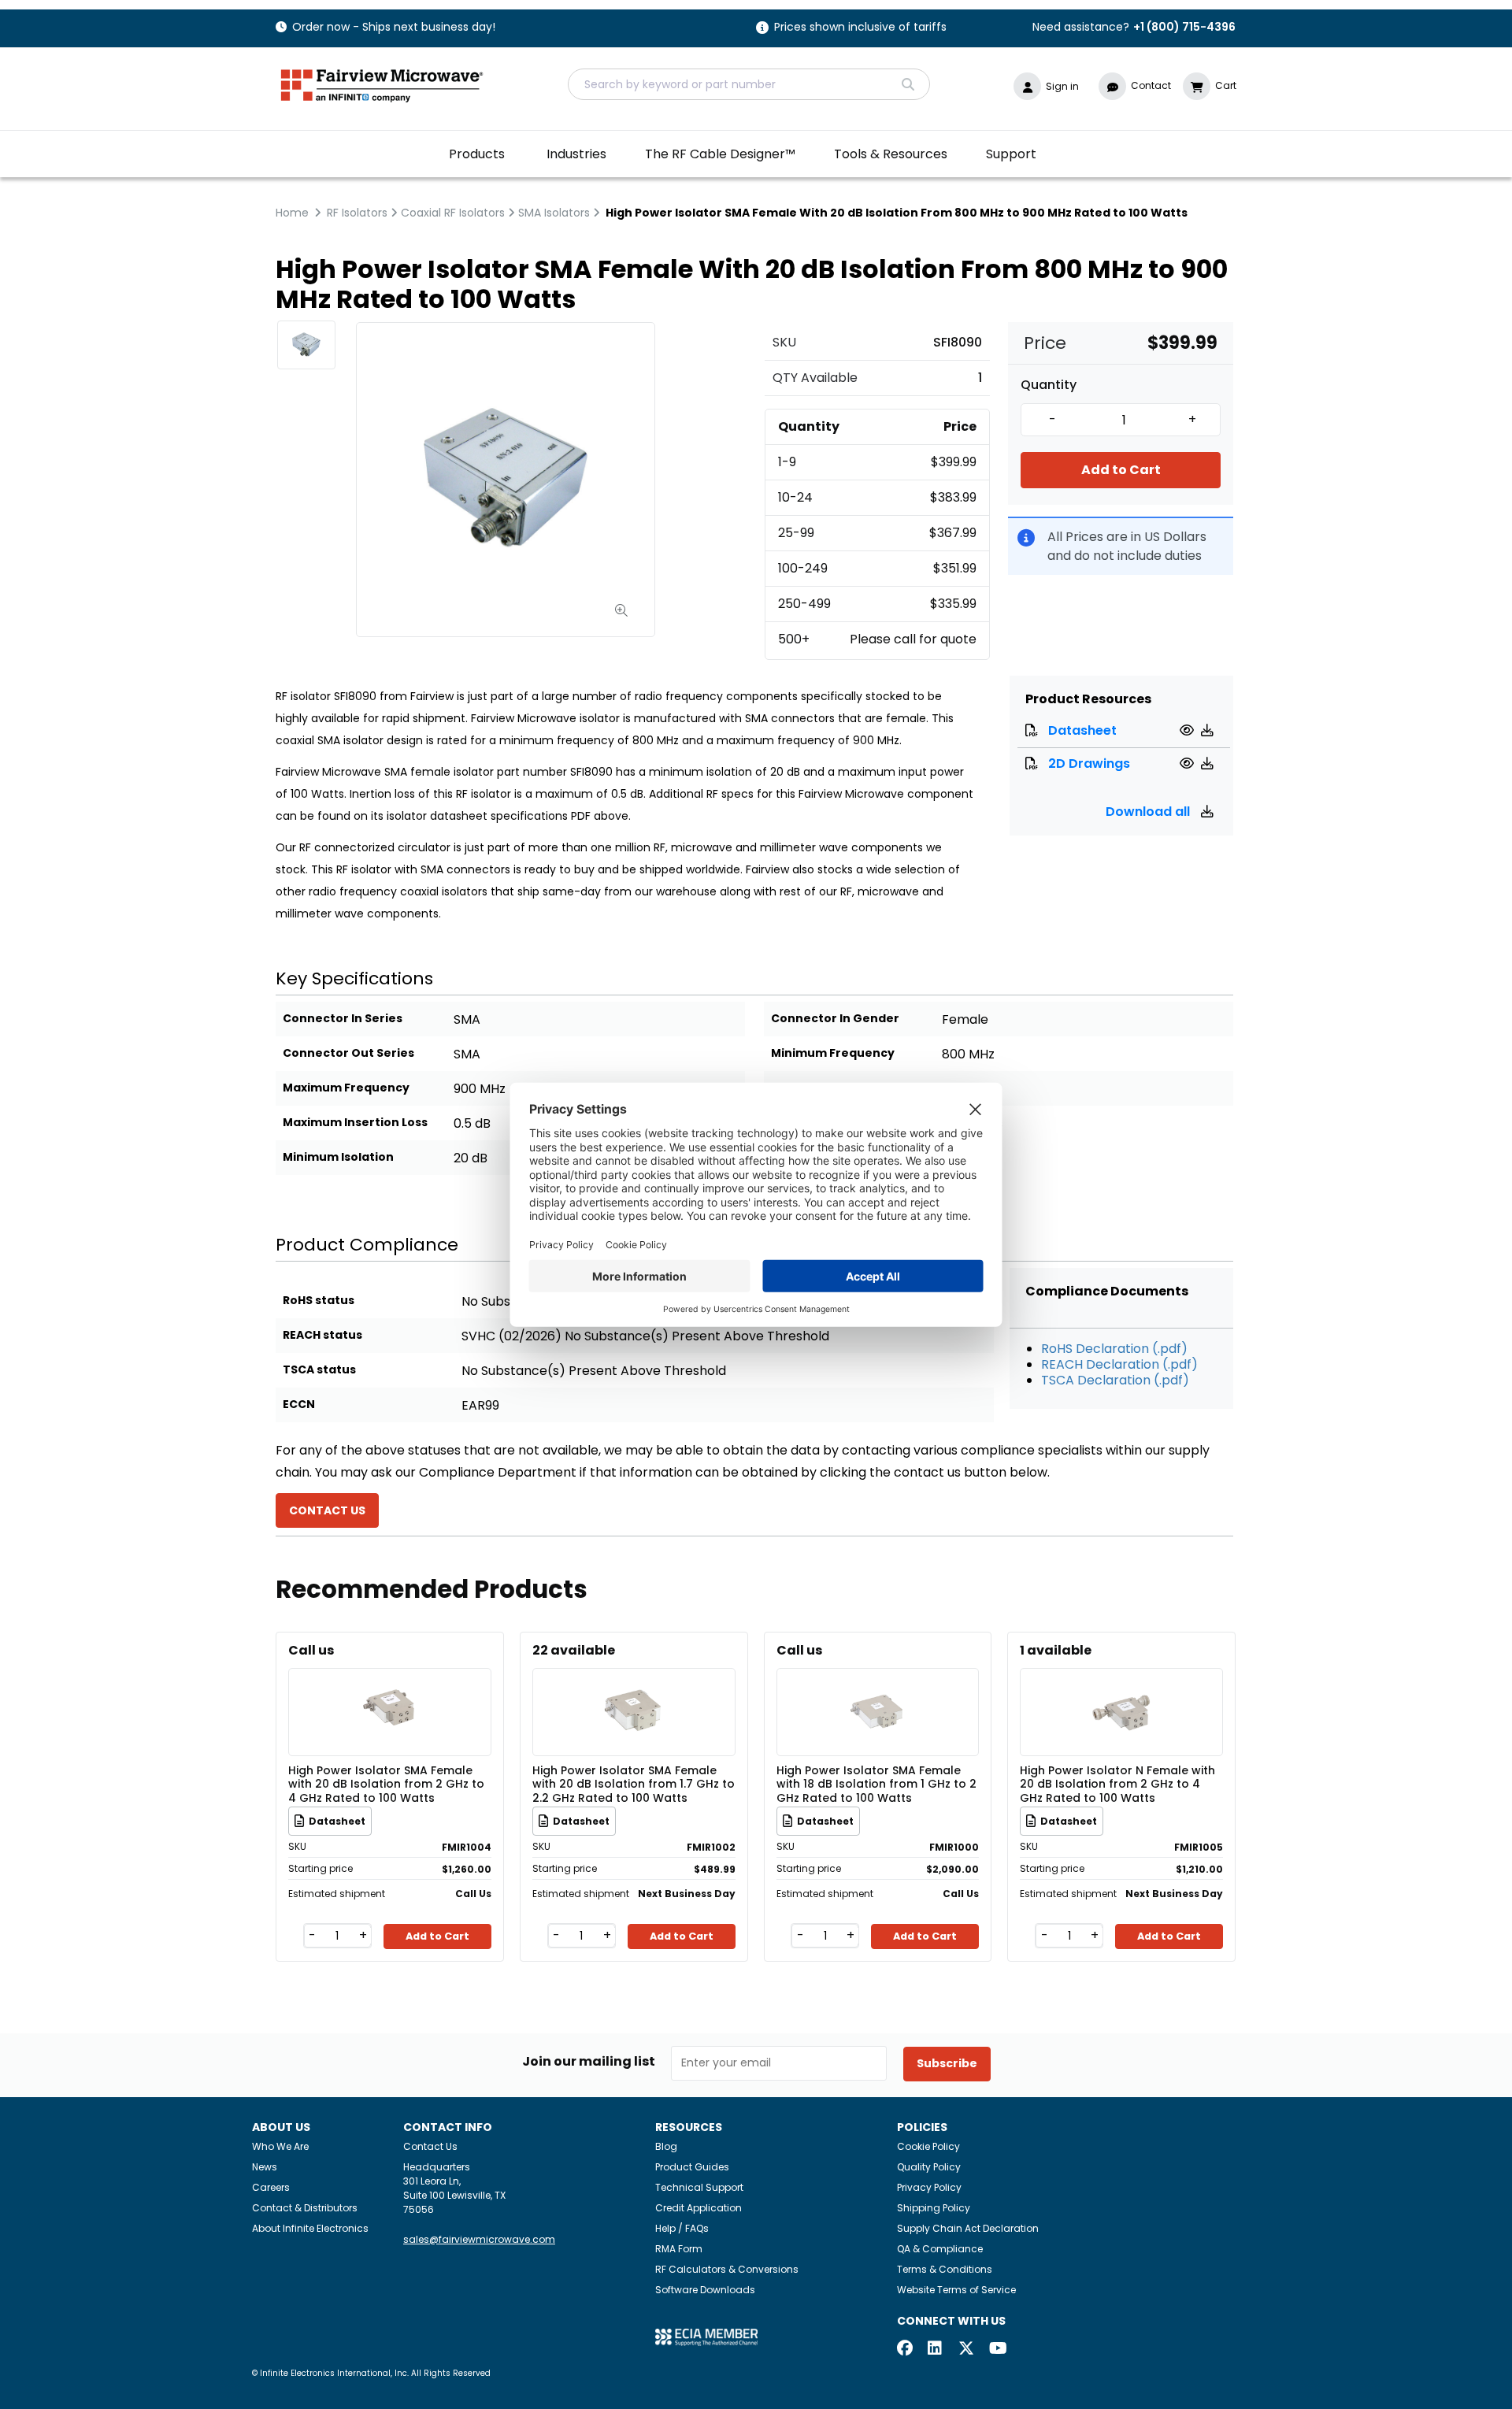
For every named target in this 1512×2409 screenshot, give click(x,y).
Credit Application (699, 2208)
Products (477, 154)
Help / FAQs (682, 2228)
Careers (271, 2187)
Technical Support (699, 2187)
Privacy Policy (929, 2187)
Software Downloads (705, 2290)
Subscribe (947, 2063)
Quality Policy (929, 2167)
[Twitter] (966, 2350)
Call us (311, 1650)
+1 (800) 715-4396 (1184, 27)
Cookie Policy (928, 2146)
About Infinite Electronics (310, 2228)
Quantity (1049, 385)
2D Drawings (1089, 763)
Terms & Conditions (945, 2269)
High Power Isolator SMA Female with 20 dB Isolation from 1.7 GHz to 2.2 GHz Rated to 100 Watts (634, 1784)
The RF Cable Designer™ (720, 154)
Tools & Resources (891, 154)
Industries (576, 154)
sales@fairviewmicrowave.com (479, 2239)
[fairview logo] (382, 84)
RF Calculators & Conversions (727, 2269)
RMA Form (679, 2249)
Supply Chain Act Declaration (968, 2228)
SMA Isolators (554, 213)
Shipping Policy (934, 2208)
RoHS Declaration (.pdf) (1114, 1349)
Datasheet (1082, 730)
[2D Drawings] (1189, 763)
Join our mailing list (589, 2062)
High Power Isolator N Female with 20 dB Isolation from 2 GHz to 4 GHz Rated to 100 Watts (1117, 1784)
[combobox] (749, 84)
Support (1011, 154)
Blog (666, 2146)
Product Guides (692, 2167)
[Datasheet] (1189, 730)
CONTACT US (327, 1510)
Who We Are (280, 2146)
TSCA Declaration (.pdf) (1115, 1380)
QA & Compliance (940, 2249)
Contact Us (430, 2146)
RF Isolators (357, 213)
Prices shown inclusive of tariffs (860, 28)
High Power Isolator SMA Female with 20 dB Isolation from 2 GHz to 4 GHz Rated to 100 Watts (386, 1784)
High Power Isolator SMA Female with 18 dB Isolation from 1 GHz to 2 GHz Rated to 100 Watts (876, 1784)
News (265, 2167)
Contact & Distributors (305, 2208)
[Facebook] (905, 2350)
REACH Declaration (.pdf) (1119, 1364)
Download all (1149, 812)
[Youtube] (997, 2350)
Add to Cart (1121, 470)
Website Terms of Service (956, 2290)
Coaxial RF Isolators (453, 213)
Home (292, 213)
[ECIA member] (706, 2337)
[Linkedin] (936, 2350)
